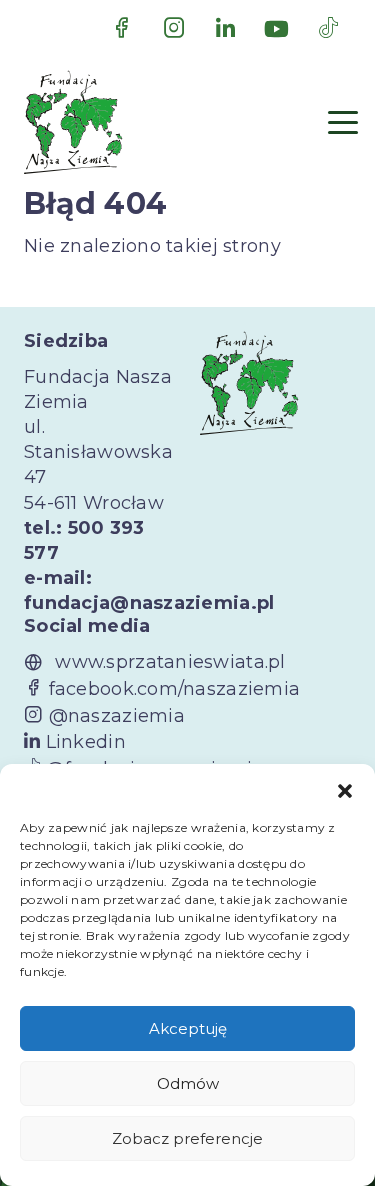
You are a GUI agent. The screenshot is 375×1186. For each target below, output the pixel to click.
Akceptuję (188, 1028)
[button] (345, 789)
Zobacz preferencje (187, 1138)
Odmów (188, 1083)
